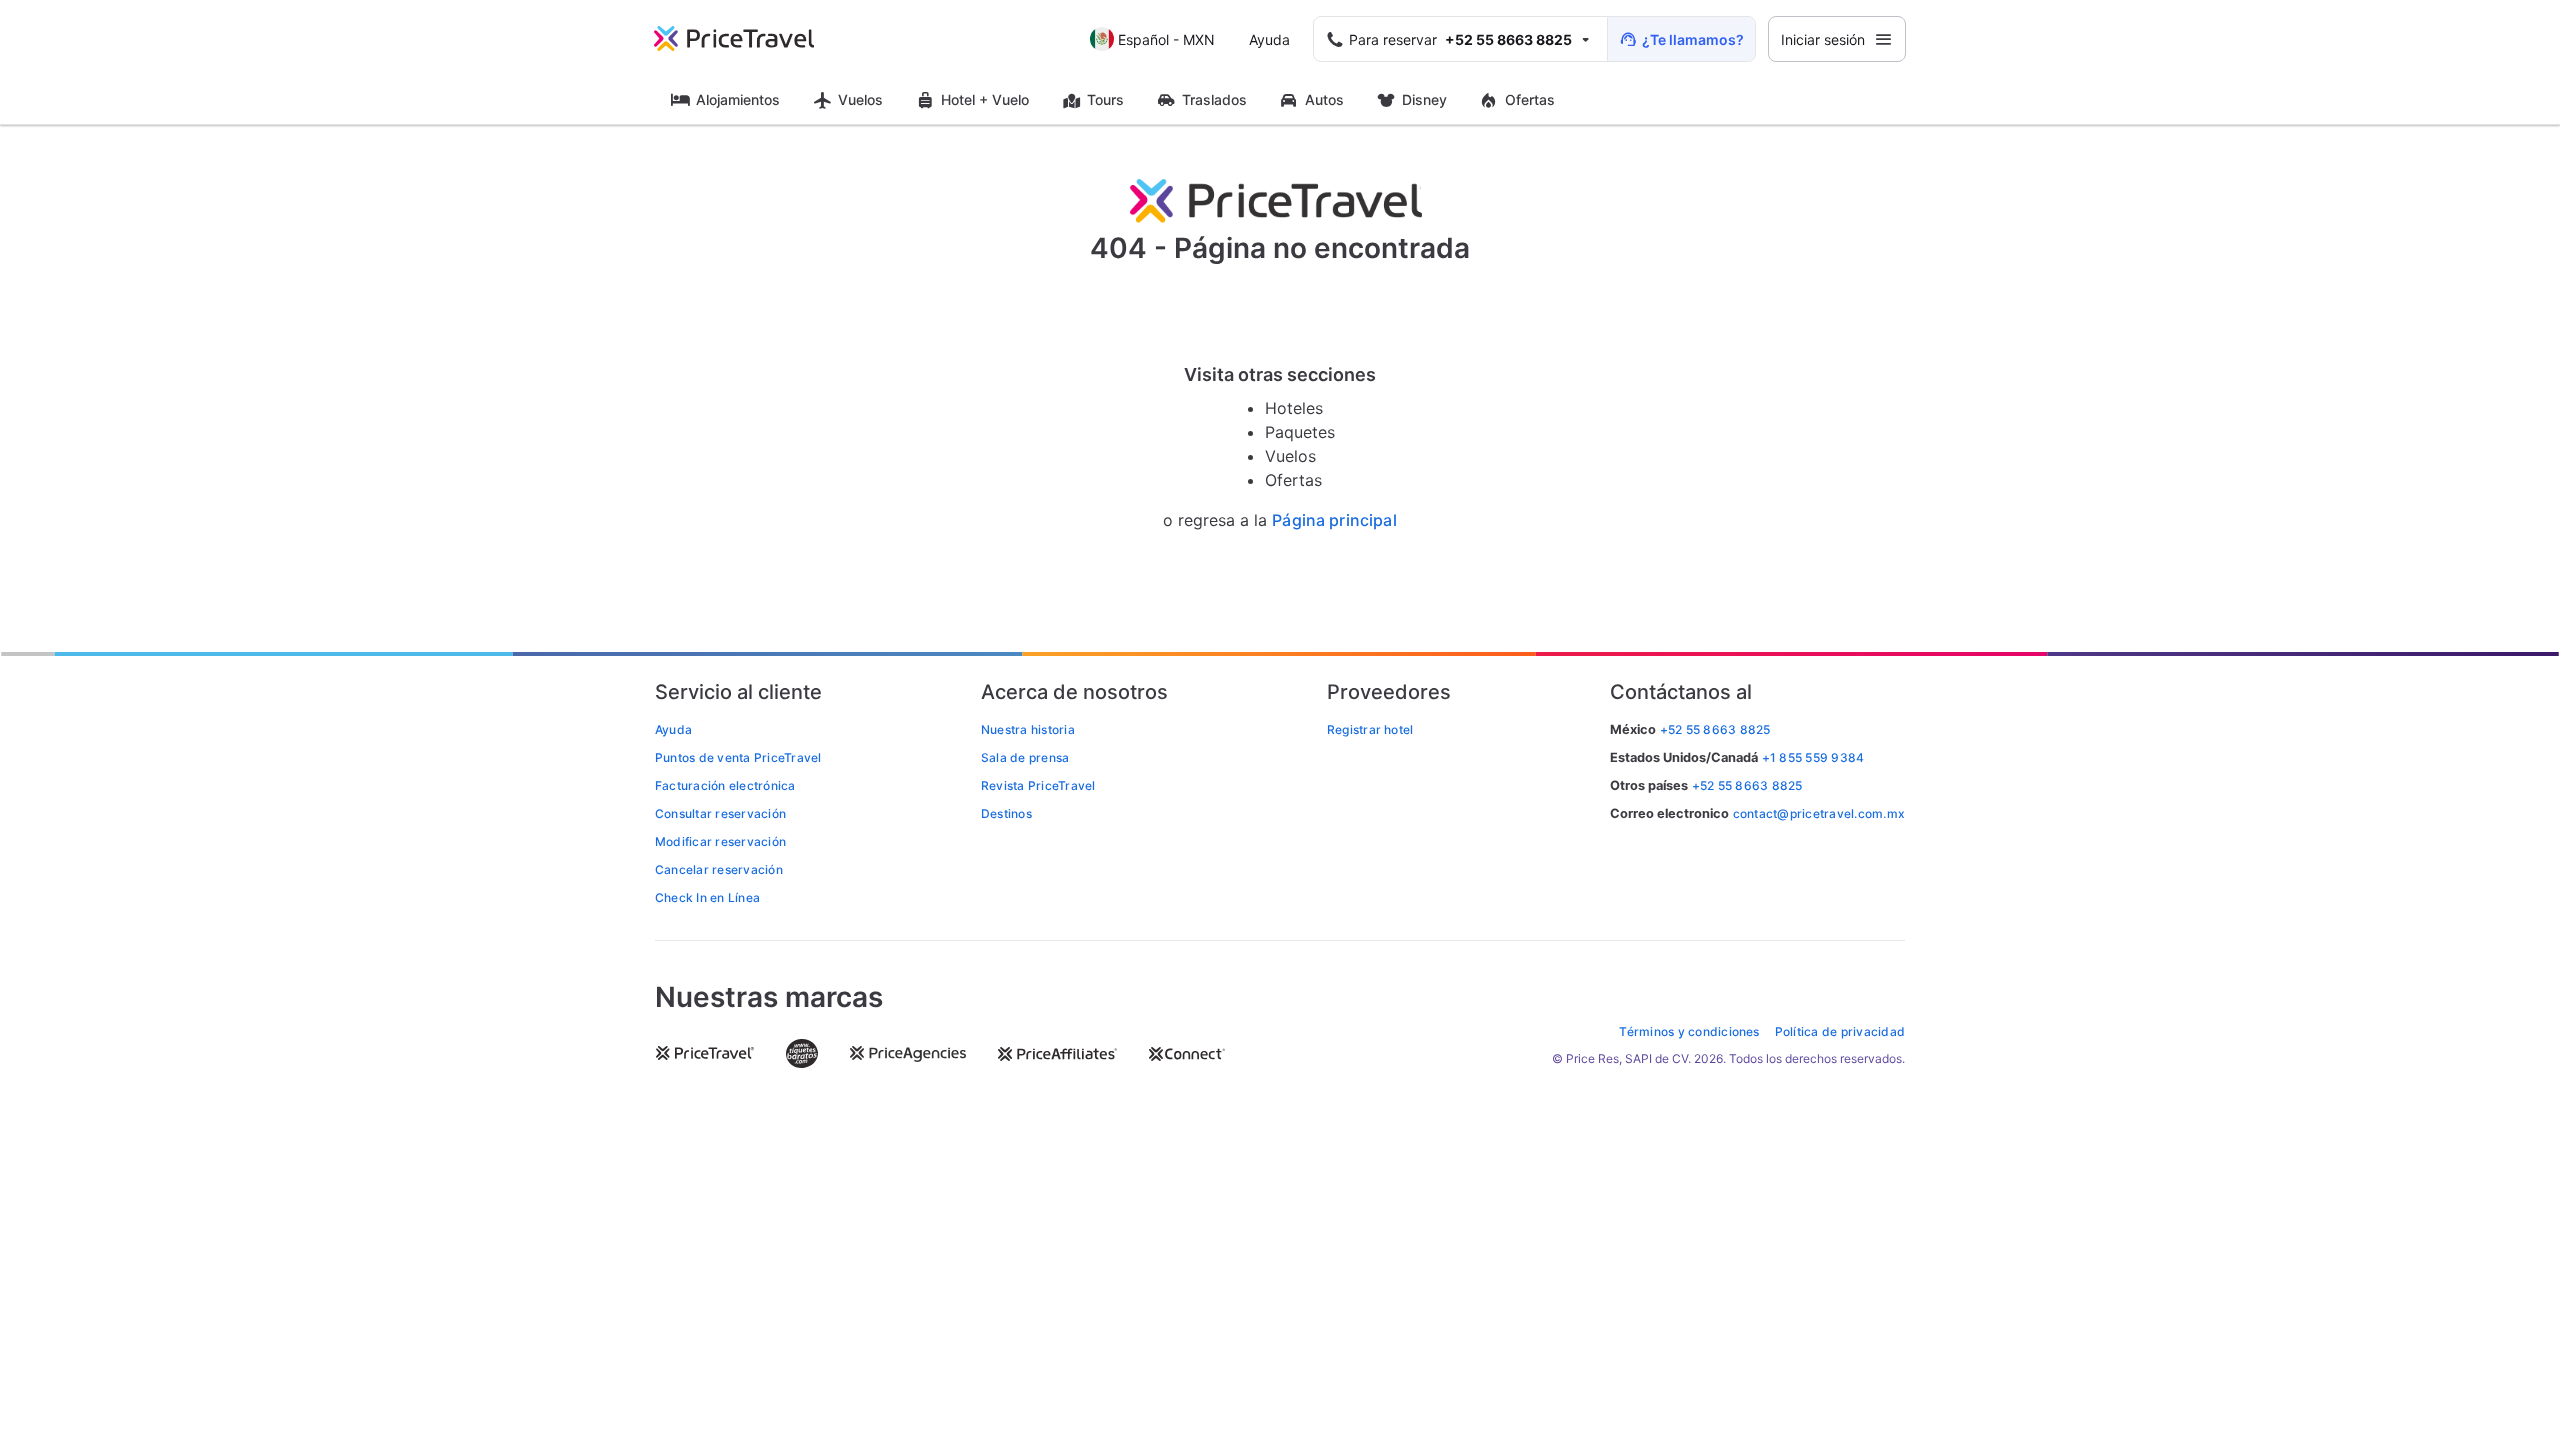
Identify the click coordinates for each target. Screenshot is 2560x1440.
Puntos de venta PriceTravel (738, 757)
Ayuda (1269, 39)
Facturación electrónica (725, 785)
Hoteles (1294, 408)
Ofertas (1530, 99)
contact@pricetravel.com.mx (1819, 813)
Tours (1105, 99)
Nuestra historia (1028, 729)
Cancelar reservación (719, 869)
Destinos (1006, 813)
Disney (1424, 99)
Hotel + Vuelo (985, 99)
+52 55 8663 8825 (1747, 785)
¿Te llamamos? (1693, 39)
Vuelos (860, 99)
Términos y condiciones (1689, 1031)
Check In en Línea (707, 897)
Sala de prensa (1025, 757)
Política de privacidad (1840, 1031)
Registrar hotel (1370, 729)
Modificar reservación (720, 841)
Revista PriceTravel (1038, 785)
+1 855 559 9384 (1813, 757)
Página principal (1334, 520)
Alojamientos (738, 99)
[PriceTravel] (748, 39)
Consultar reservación (720, 813)
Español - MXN (1166, 39)
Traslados (1214, 99)
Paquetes (1300, 432)
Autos (1324, 99)
